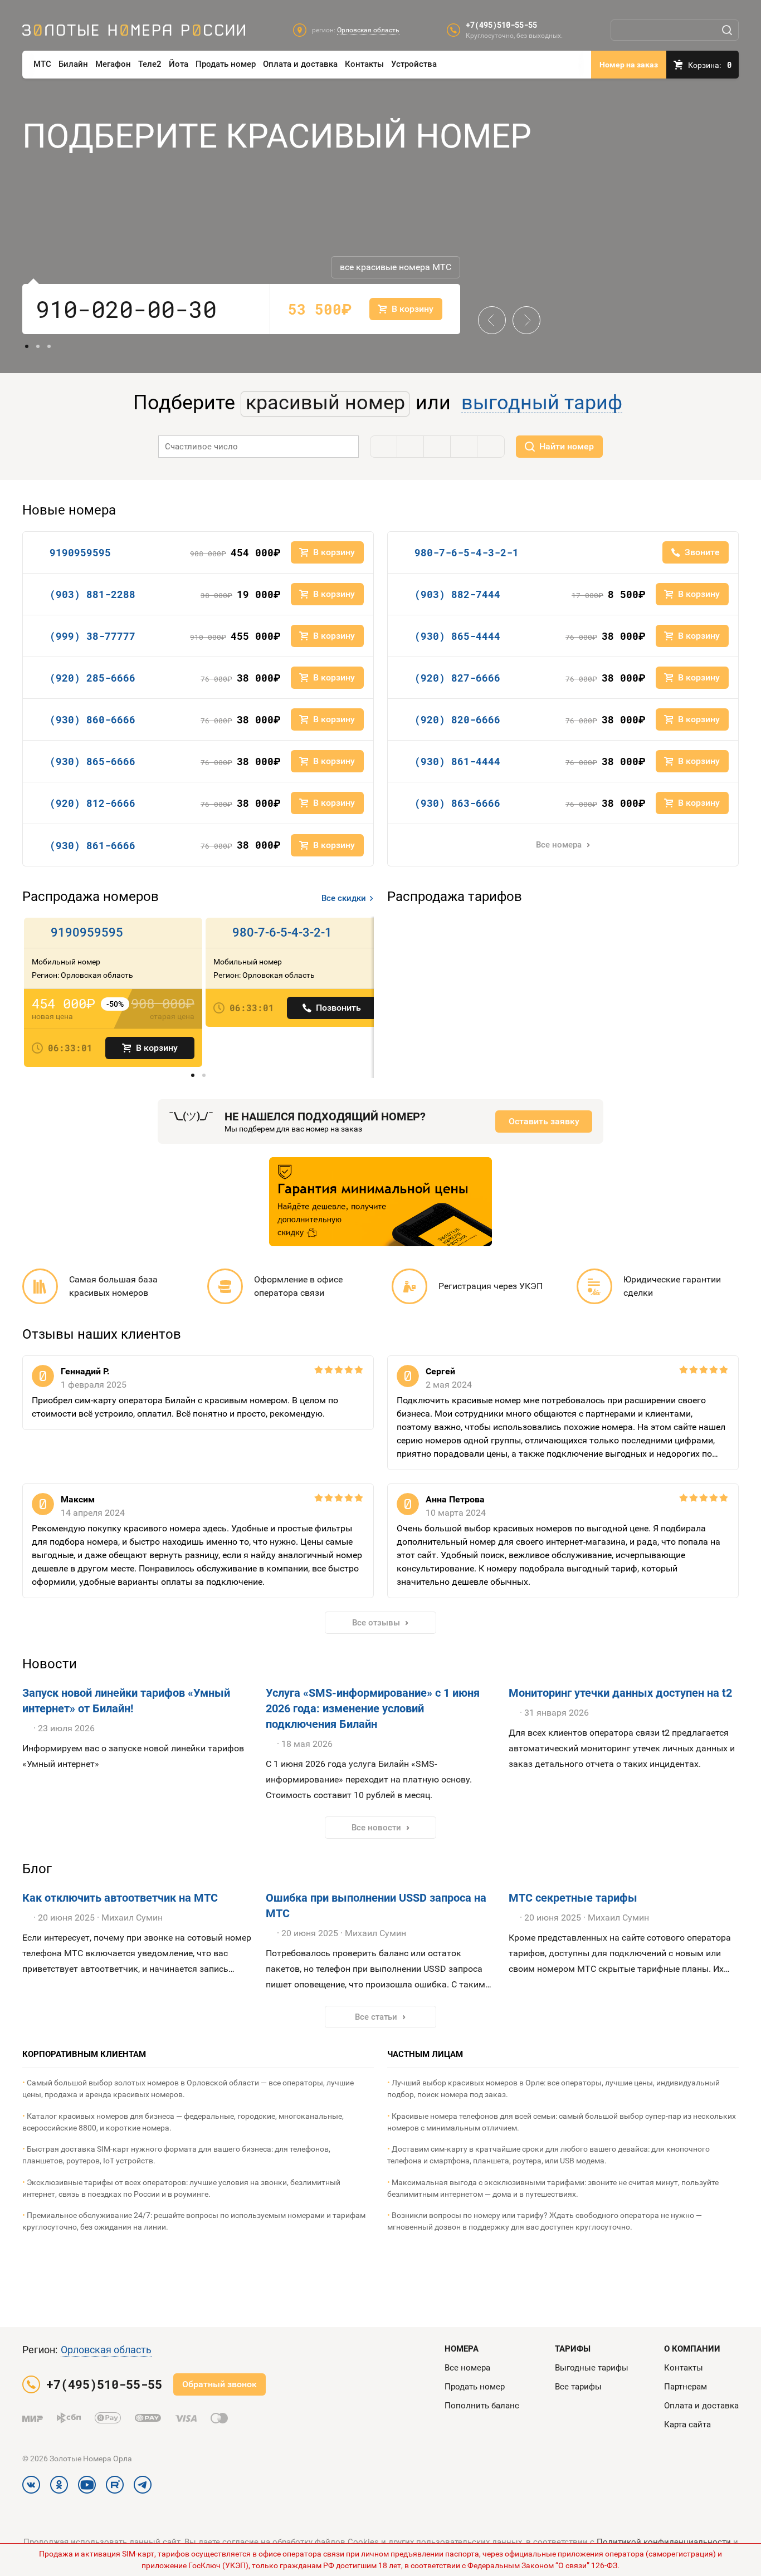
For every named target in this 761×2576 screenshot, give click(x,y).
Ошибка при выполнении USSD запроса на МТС (376, 1906)
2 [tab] (38, 346)
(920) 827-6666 (457, 678)
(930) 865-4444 (457, 636)
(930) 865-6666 (92, 761)
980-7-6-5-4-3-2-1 (467, 552)
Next (522, 311)
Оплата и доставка (300, 64)
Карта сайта (687, 2425)
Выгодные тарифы (592, 2368)
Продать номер (226, 64)
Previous (492, 311)
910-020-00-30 (126, 309)
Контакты (364, 64)
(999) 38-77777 (92, 636)
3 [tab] (49, 346)
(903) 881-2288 (92, 594)
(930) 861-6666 (92, 845)
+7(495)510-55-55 (501, 25)
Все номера (559, 845)
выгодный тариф (542, 403)
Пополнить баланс (482, 2406)
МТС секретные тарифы (573, 1898)
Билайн (73, 64)
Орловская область (106, 2350)
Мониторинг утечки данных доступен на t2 (620, 1693)
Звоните (702, 552)
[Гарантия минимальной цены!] (380, 1202)
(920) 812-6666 (92, 803)
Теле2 (150, 64)
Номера (462, 2349)
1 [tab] (27, 346)
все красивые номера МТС (396, 267)
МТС (42, 64)
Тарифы (573, 2349)
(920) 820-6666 (457, 719)
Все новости (376, 1828)
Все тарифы (578, 2387)
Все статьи (376, 2017)
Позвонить (338, 1008)
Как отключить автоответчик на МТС (120, 1898)
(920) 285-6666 (92, 678)
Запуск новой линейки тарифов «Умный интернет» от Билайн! (126, 1701)
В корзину (157, 1048)
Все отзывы (376, 1623)
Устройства (414, 64)
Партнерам (686, 2387)
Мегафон (113, 64)
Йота (179, 64)
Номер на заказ (629, 65)
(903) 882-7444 (457, 594)
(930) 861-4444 (457, 761)
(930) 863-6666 (457, 803)
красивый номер (325, 403)
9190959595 (80, 552)
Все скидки (344, 898)
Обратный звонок (219, 2384)
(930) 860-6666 (92, 719)
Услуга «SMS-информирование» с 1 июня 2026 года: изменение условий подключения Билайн (373, 1708)
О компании (692, 2349)
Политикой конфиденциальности (664, 2542)
